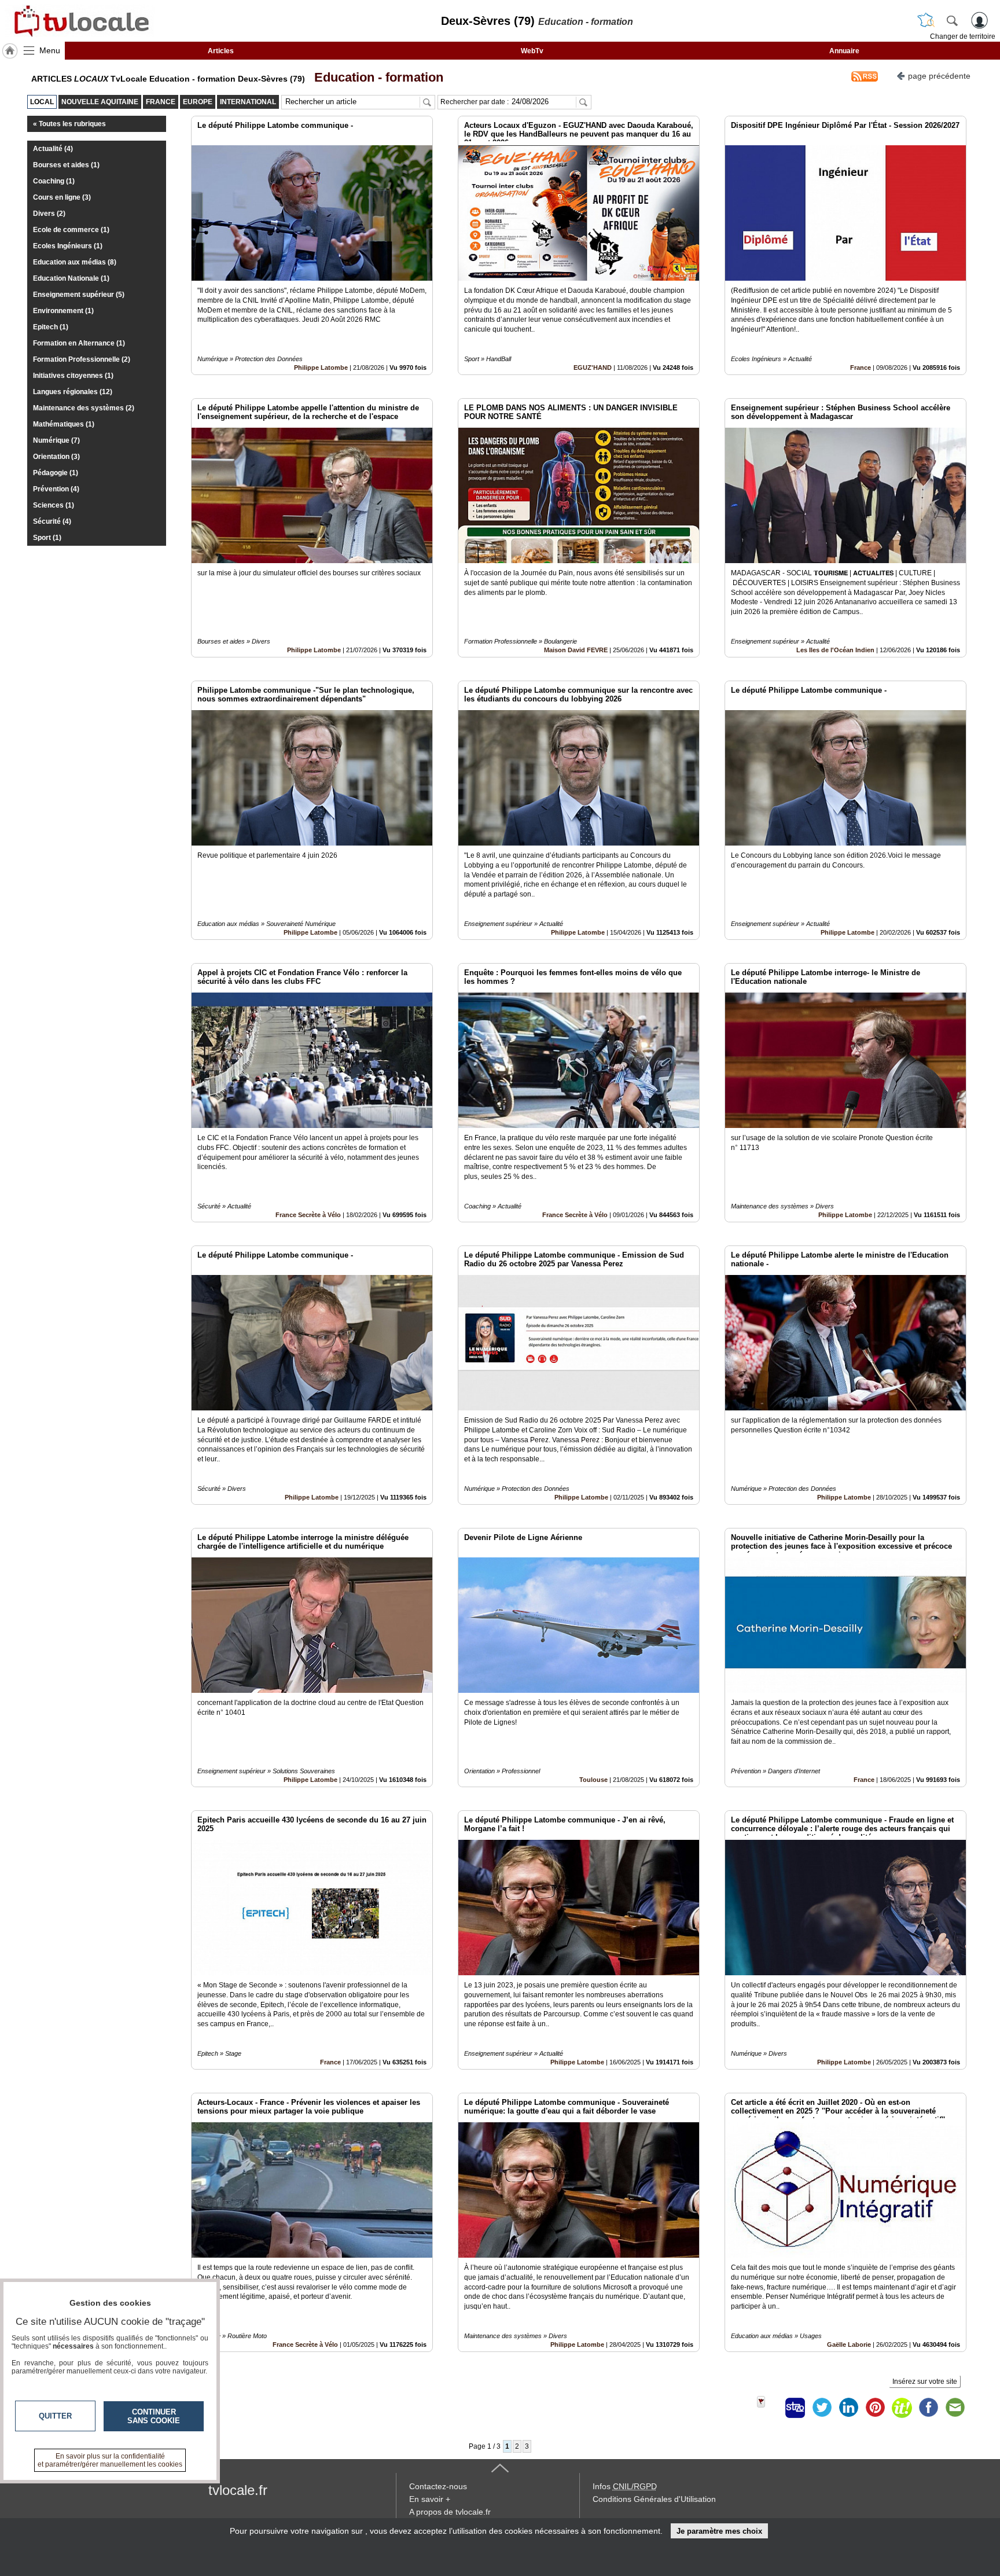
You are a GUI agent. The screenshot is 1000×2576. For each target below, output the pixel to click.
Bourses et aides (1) (66, 165)
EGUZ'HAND (593, 368)
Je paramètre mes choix (719, 2531)
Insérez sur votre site (925, 2382)
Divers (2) (49, 214)
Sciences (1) (54, 505)
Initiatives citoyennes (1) (73, 376)
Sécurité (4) (52, 521)
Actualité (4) (53, 149)
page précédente (939, 76)
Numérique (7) (56, 440)
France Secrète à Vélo (308, 1215)
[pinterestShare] (875, 2408)
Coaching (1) (54, 181)
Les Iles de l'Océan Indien (835, 650)
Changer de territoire (963, 36)
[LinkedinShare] (848, 2408)
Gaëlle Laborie (849, 2345)
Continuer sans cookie (154, 2416)
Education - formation (375, 77)
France (861, 368)
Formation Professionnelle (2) (82, 359)
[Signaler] (769, 2408)
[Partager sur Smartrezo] (795, 2408)
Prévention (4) (56, 489)
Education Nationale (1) (71, 278)
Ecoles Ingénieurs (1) (68, 246)
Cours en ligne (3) (62, 197)
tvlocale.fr (238, 2490)
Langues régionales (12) (73, 392)
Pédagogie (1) (56, 473)
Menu (50, 50)
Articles (221, 51)
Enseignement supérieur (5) (79, 295)
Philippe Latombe (321, 368)
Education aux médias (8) (75, 262)
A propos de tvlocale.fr (450, 2512)
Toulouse (593, 1780)
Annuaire (844, 51)
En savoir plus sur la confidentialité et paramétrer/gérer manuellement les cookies (110, 2460)
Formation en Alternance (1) (79, 343)
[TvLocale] (80, 21)
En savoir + (430, 2499)
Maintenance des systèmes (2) (84, 408)
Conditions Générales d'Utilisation (654, 2499)
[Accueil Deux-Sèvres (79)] (10, 51)
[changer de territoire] (926, 20)
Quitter (55, 2416)
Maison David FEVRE (576, 650)
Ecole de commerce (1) (71, 230)
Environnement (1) (63, 311)
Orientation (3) (56, 457)
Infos (625, 2486)
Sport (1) (47, 538)
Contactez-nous (438, 2486)
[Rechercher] (952, 20)
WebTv (532, 51)
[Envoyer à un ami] (955, 2408)
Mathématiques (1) (64, 424)
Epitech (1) (51, 327)
